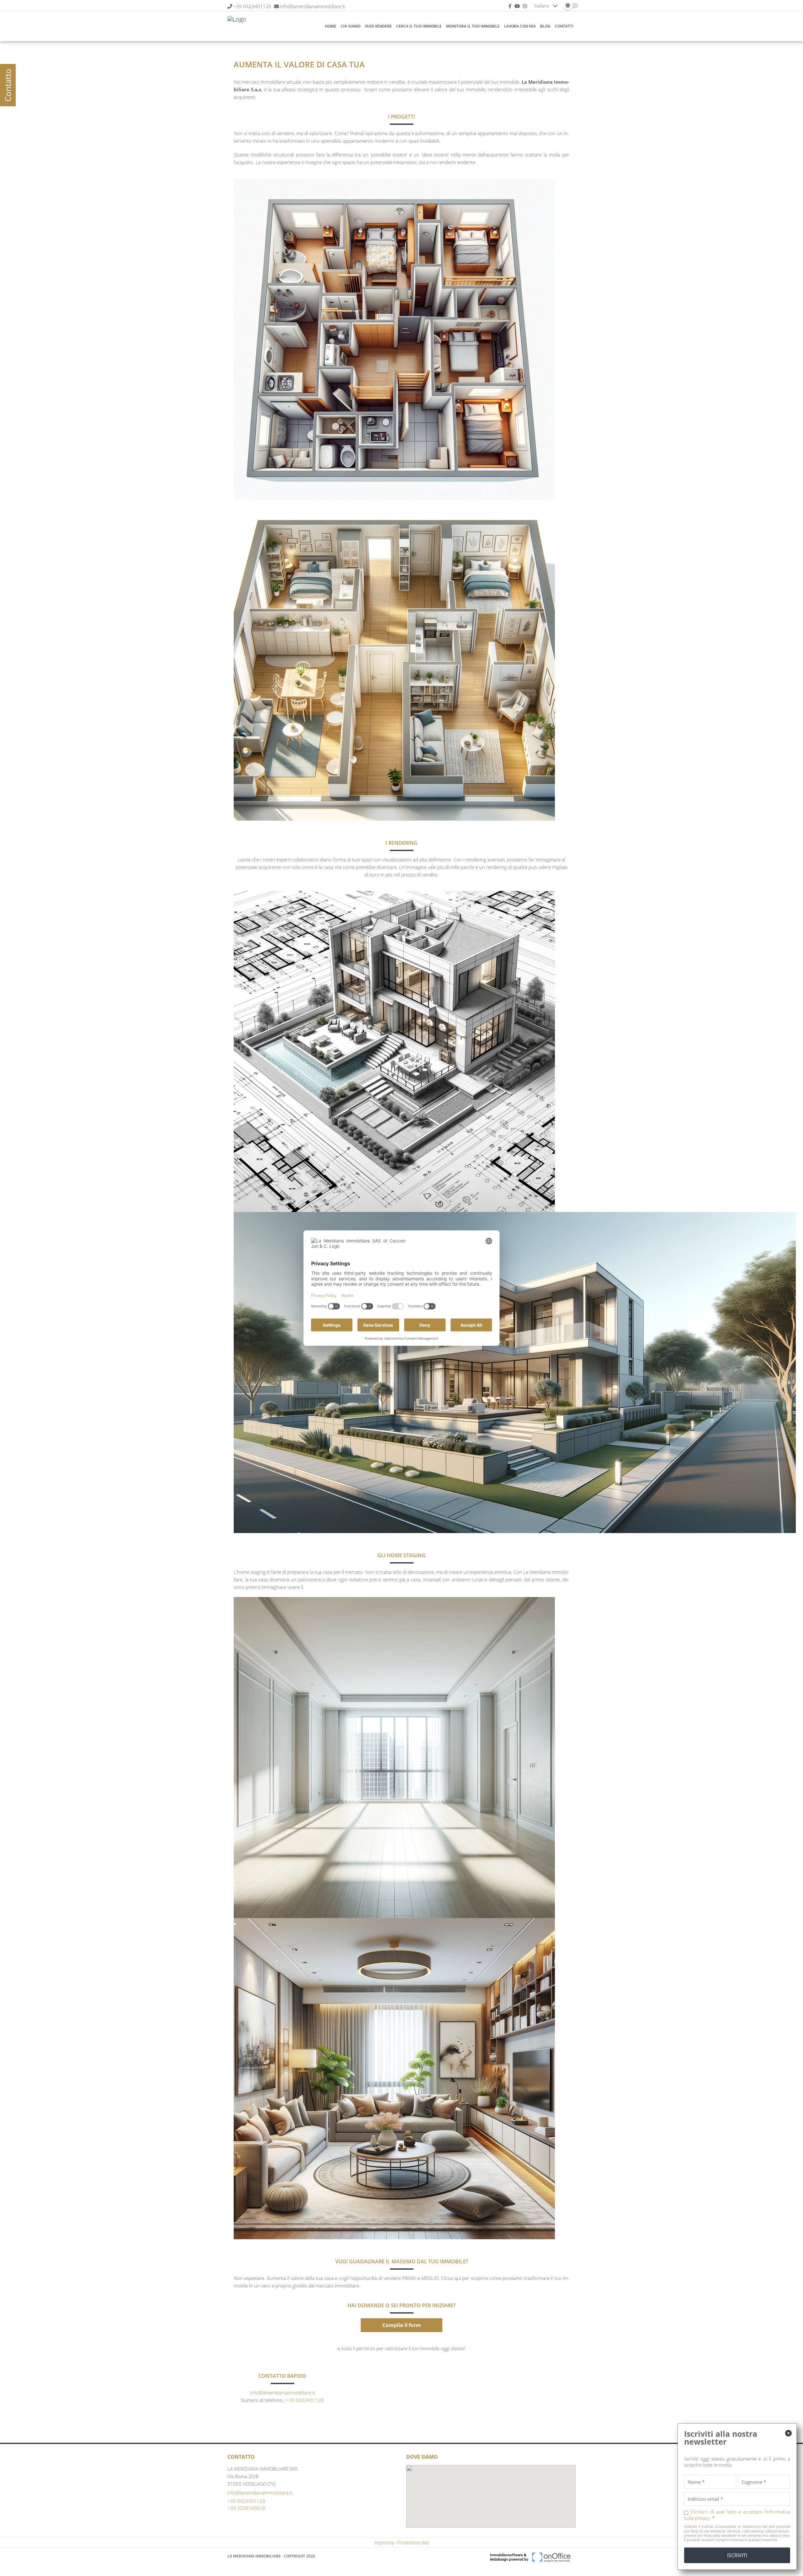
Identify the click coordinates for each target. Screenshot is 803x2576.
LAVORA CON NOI (520, 26)
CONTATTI (564, 26)
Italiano (542, 6)
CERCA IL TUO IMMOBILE (419, 26)
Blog (545, 26)
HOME (331, 26)
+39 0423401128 (252, 6)
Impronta (384, 2542)
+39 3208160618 (246, 2508)
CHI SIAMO (351, 26)
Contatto (8, 85)
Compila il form (402, 2325)
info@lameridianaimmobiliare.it (313, 6)
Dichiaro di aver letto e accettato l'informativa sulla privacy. (737, 2515)
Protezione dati (413, 2542)
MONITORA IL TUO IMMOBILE (473, 26)
